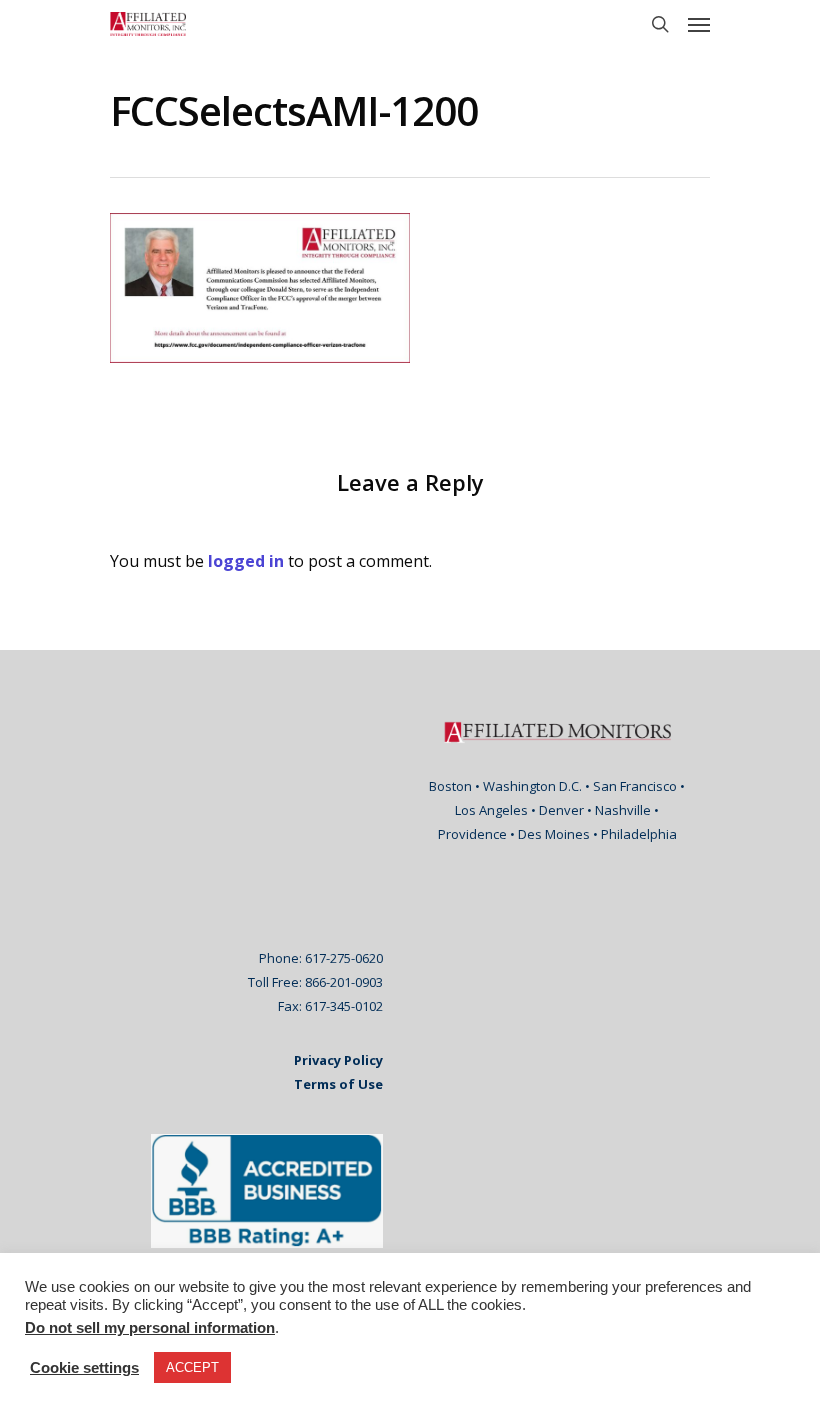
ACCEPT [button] (192, 1367)
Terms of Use (338, 1084)
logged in (246, 561)
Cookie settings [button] (84, 1368)
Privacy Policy (338, 1060)
